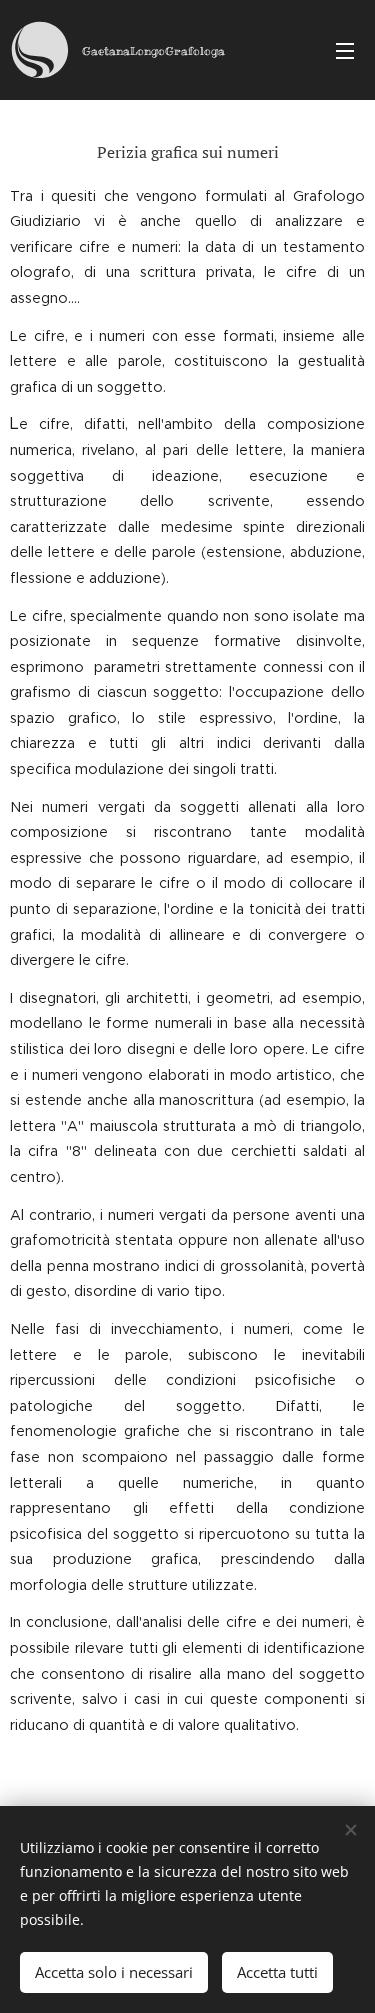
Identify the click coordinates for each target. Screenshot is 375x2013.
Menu (345, 50)
